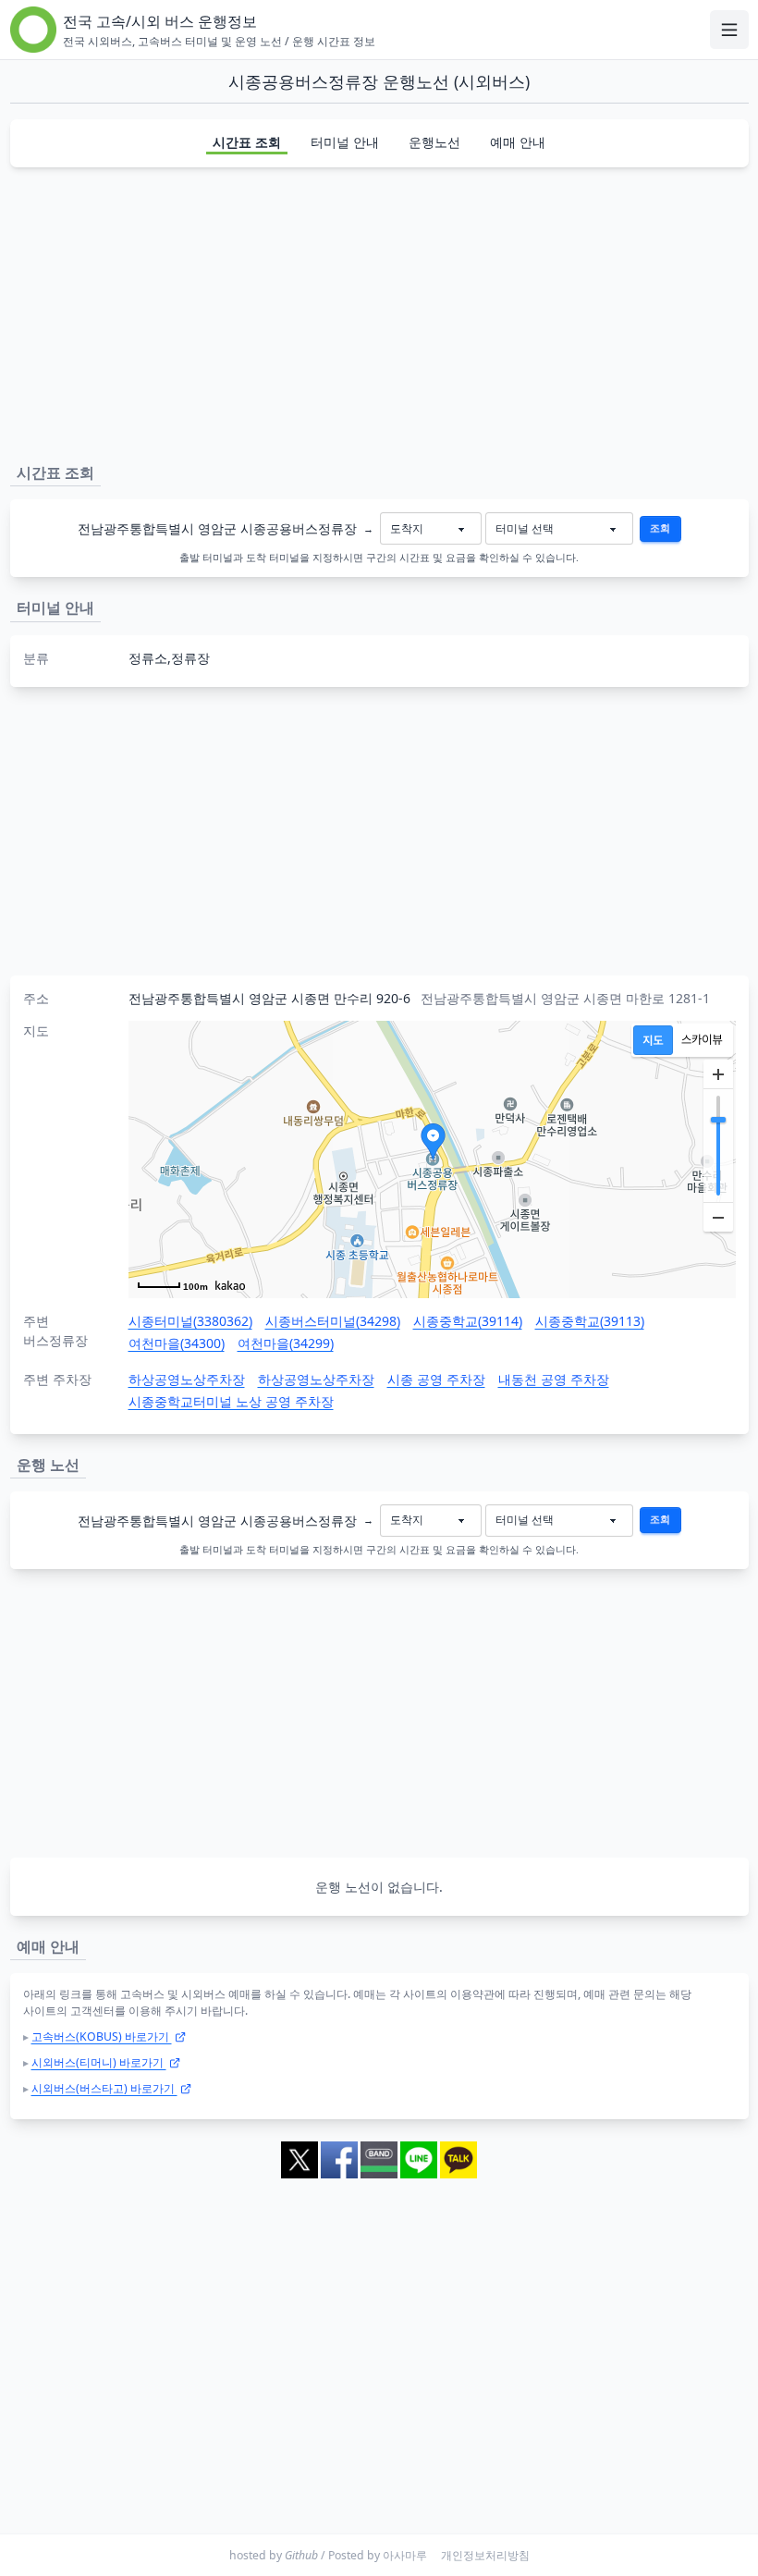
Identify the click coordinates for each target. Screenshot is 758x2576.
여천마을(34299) (286, 1343)
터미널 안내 (345, 142)
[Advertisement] (379, 312)
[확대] (718, 1074)
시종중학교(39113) (590, 1321)
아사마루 (405, 2555)
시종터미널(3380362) (190, 1321)
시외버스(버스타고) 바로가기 (104, 2088)
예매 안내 (518, 142)
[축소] (718, 1217)
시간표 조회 (247, 142)
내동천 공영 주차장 (554, 1379)
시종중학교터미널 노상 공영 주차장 (231, 1401)
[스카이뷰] (702, 1040)
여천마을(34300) (177, 1343)
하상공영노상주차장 (187, 1379)
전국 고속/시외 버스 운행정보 (160, 21)
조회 (660, 528)
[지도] (653, 1040)
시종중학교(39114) (468, 1321)
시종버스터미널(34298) (333, 1321)
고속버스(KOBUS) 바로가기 (102, 2036)
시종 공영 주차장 (436, 1379)
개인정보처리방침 (485, 2555)
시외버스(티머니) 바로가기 (99, 2062)
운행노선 (434, 142)
